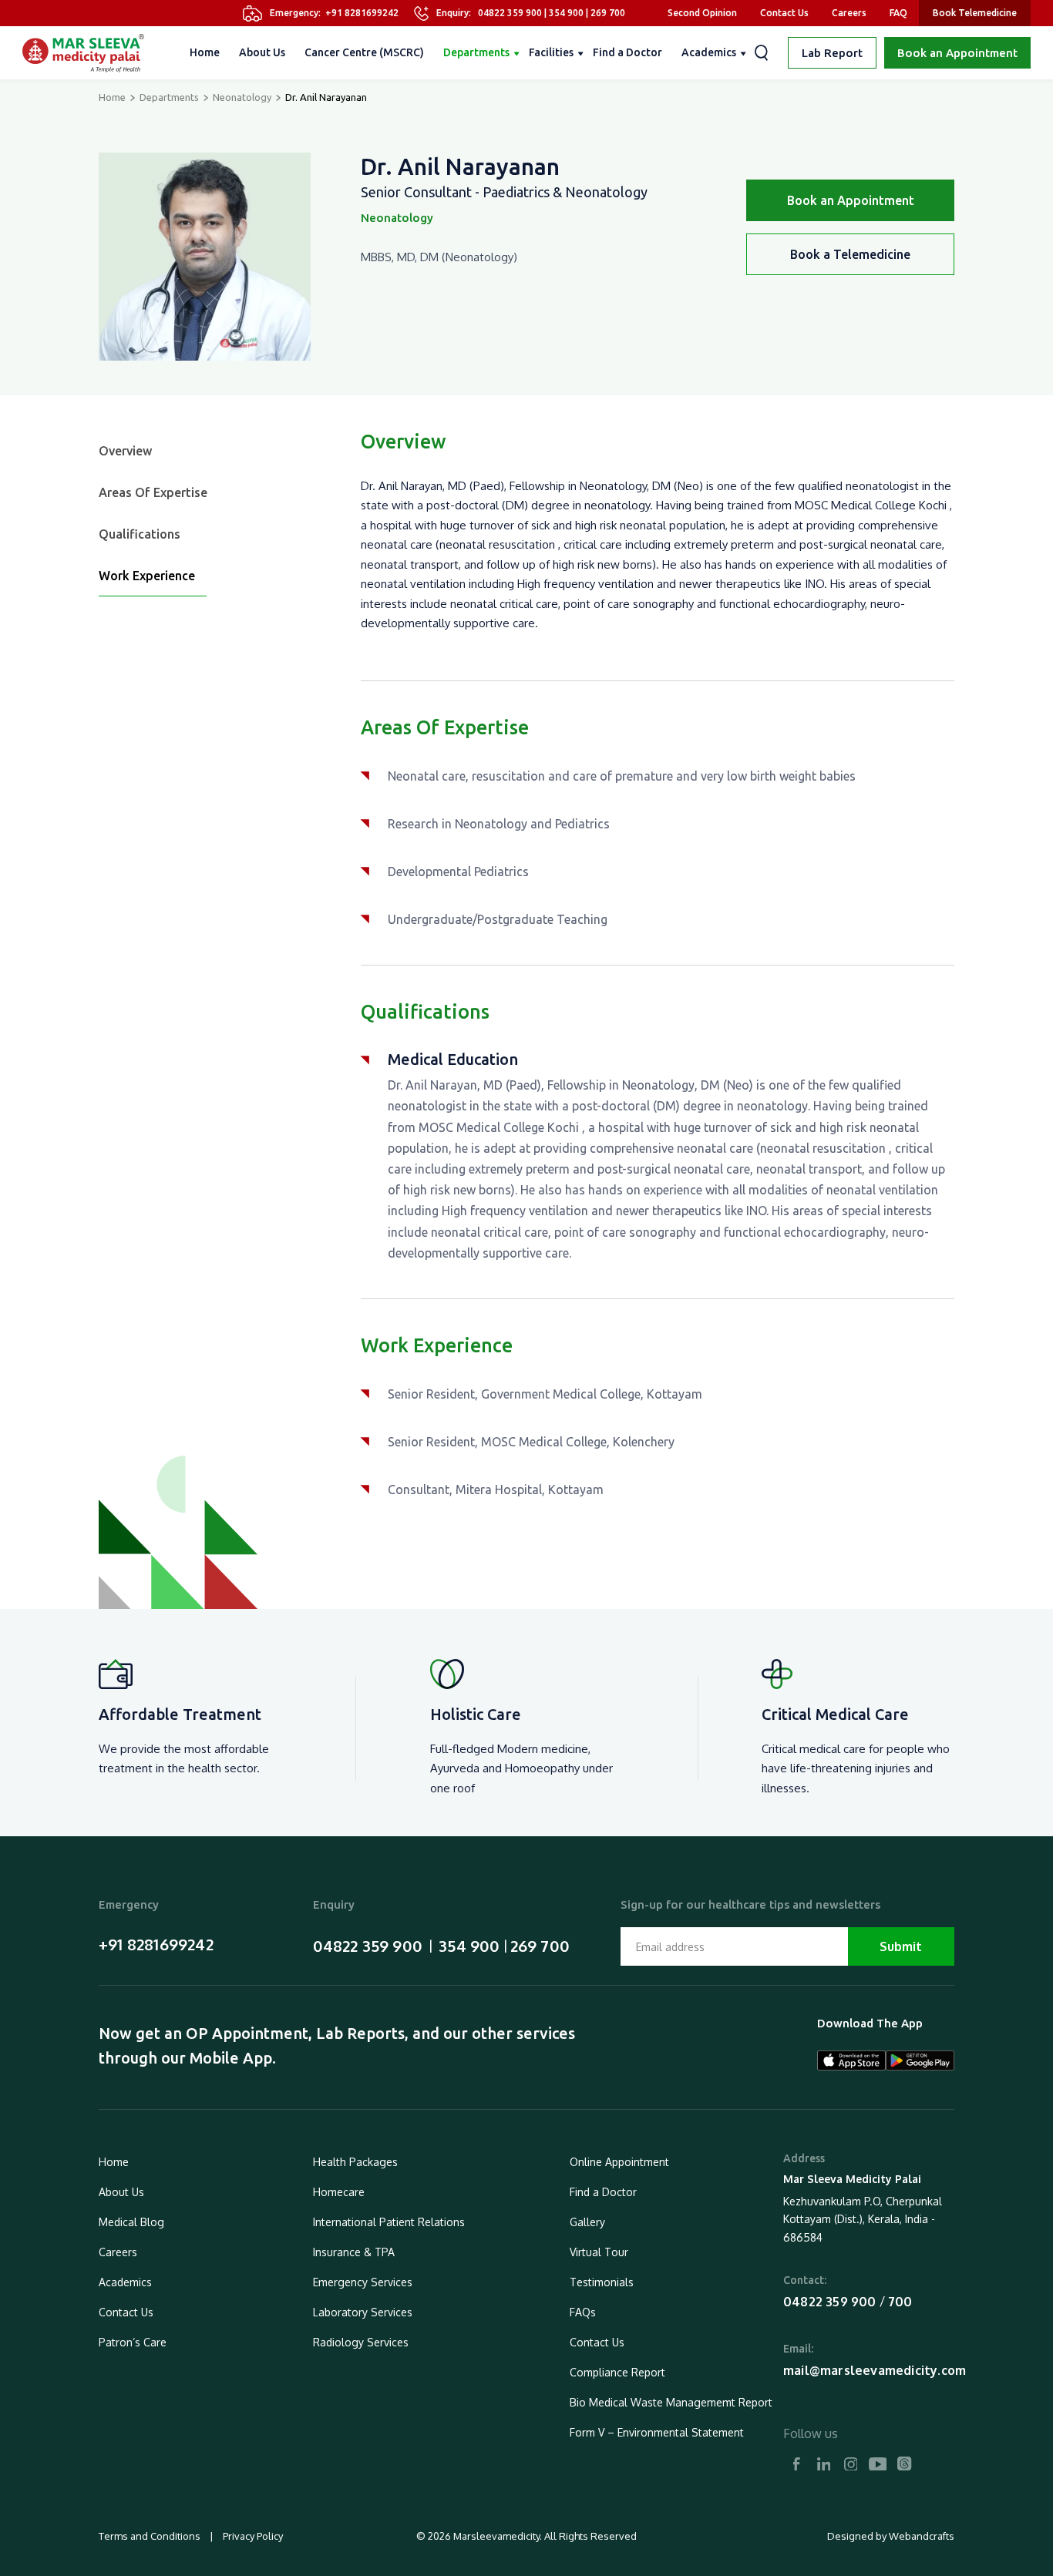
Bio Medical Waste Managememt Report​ (671, 2402)
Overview (125, 451)
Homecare (339, 2192)
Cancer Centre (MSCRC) (364, 52)
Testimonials (602, 2282)
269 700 (608, 13)
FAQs (583, 2312)
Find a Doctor (627, 52)
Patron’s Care (133, 2342)
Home (205, 52)
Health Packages (355, 2162)
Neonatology (242, 97)
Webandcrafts (922, 2536)
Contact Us (784, 13)
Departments (476, 52)
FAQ (898, 13)
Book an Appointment (957, 53)
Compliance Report (617, 2372)
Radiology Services (361, 2342)
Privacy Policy (252, 2536)
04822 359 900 (510, 13)
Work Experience (147, 576)
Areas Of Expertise (153, 492)
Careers (849, 13)
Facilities (551, 52)
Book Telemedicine (975, 13)
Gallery (587, 2222)
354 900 (566, 13)
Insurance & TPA (354, 2252)
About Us (262, 52)
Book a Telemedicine (850, 254)
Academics (709, 52)
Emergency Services (363, 2282)
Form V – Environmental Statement (657, 2432)
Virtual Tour (599, 2252)
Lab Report (832, 53)
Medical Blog (131, 2222)
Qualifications (140, 534)
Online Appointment (619, 2162)
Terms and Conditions (151, 2536)
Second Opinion (702, 13)
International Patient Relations (389, 2222)
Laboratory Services (363, 2312)
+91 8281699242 (362, 13)
